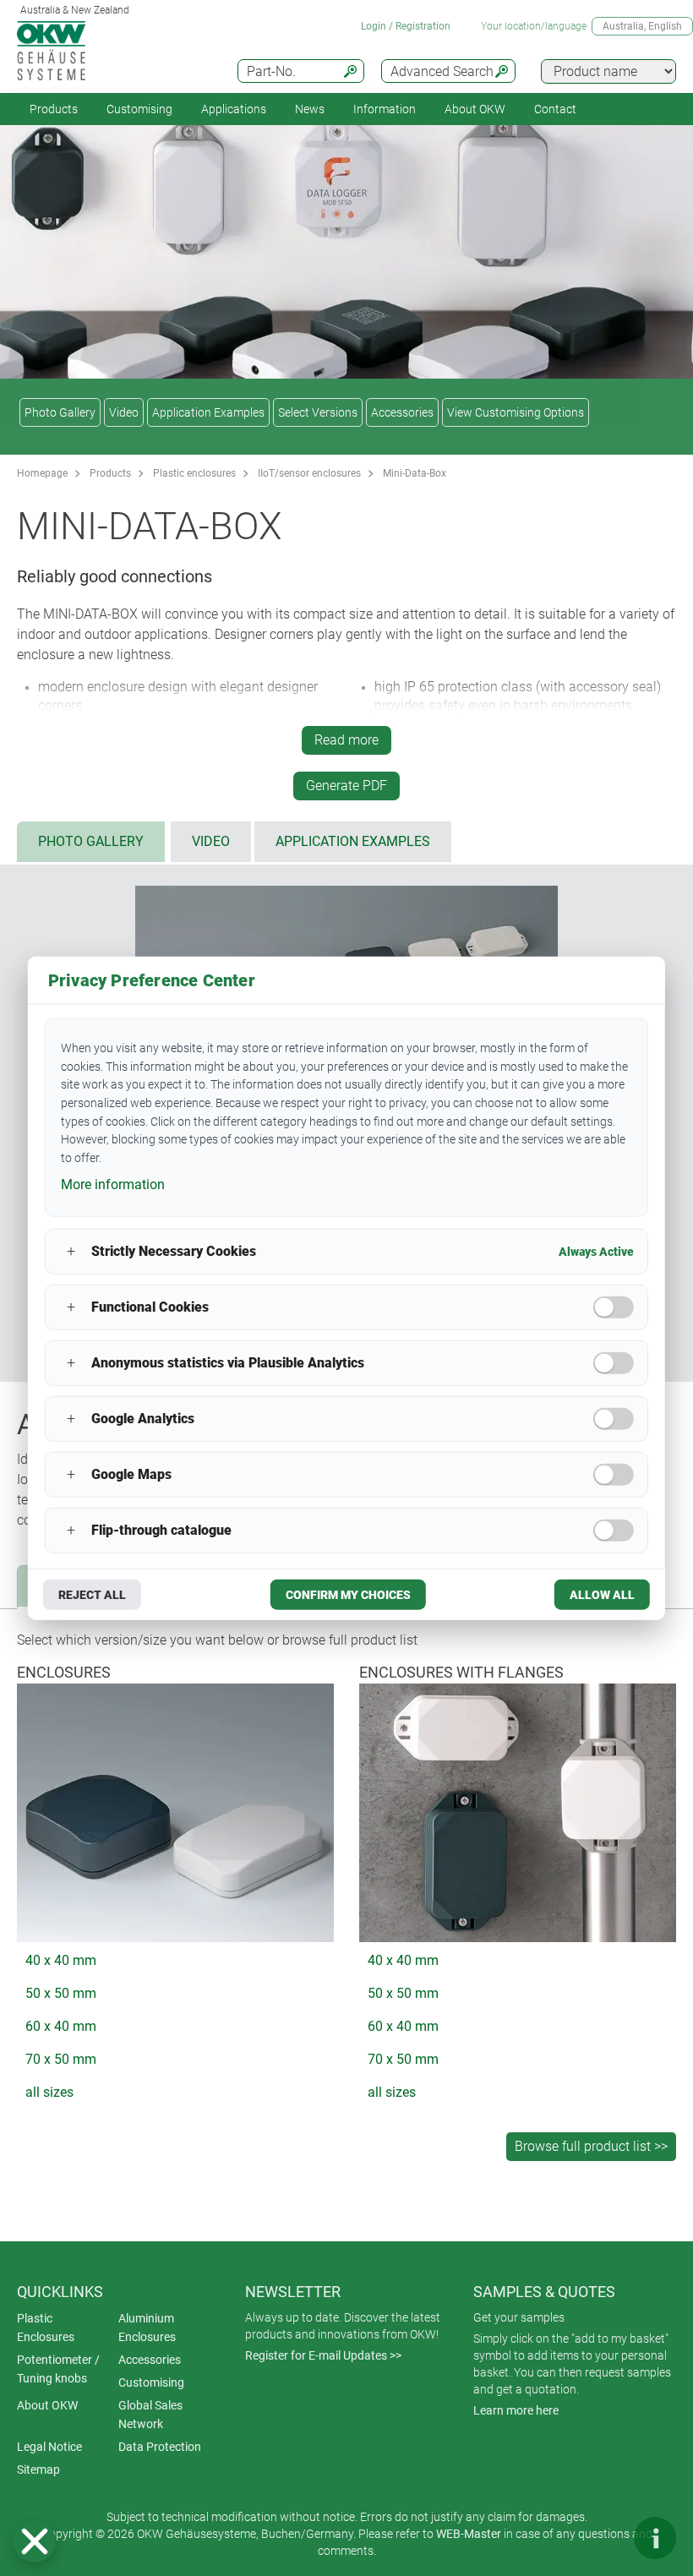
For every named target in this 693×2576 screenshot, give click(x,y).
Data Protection (160, 2447)
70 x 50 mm (61, 2059)
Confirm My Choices (348, 1594)
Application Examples (208, 412)
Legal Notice (49, 2447)
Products (54, 109)
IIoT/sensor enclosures (309, 473)
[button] (35, 2541)
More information (113, 1184)
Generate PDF (346, 786)
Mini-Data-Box (415, 473)
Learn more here (516, 2410)
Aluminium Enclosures (147, 2328)
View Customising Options (516, 412)
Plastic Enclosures (46, 2328)
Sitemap (38, 2470)
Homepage (42, 473)
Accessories (402, 412)
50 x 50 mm (61, 1993)
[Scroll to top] (604, 2538)
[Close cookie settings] (35, 2541)
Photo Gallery (60, 412)
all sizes (49, 2092)
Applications (234, 109)
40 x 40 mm (61, 1960)
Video (124, 412)
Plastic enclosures (194, 473)
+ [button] (71, 1251)
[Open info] (655, 2538)
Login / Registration (406, 26)
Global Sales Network (150, 2415)
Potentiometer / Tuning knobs (58, 2369)
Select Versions (318, 412)
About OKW (47, 2405)
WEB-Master (469, 2534)
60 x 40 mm (61, 2026)
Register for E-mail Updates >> (323, 2355)
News (310, 109)
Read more (346, 740)
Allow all (602, 1594)
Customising (139, 109)
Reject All (92, 1594)
